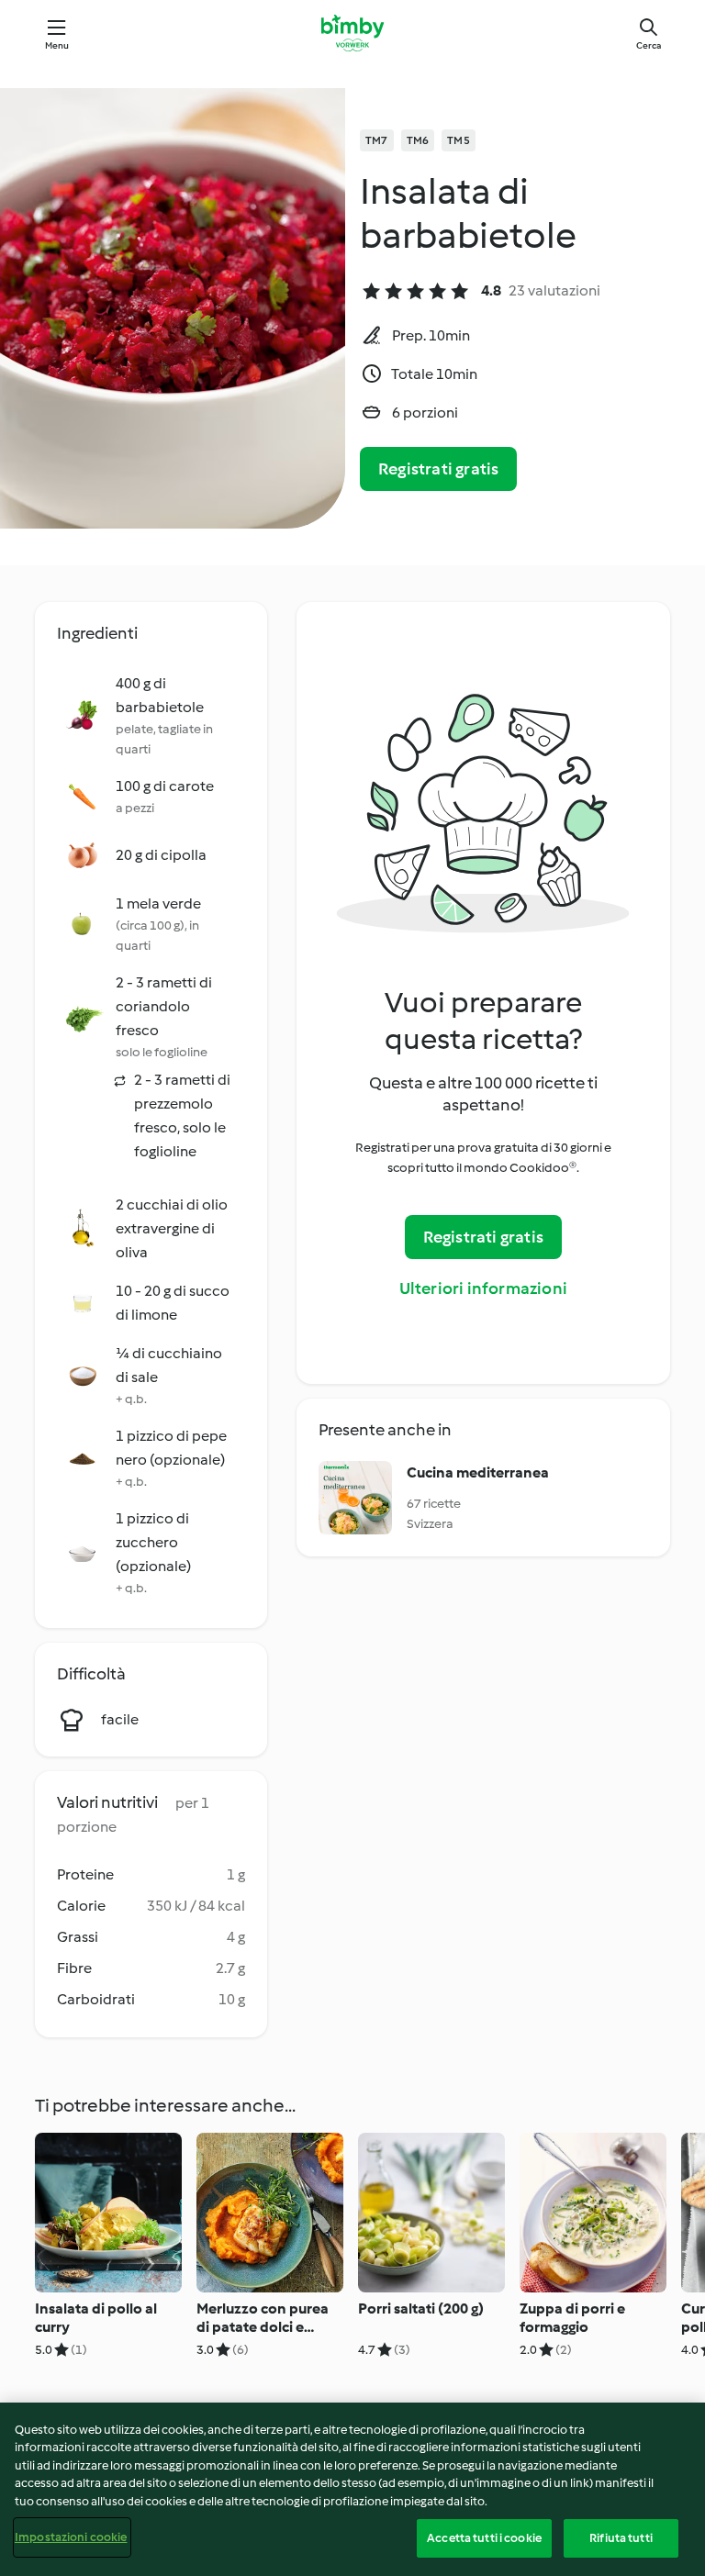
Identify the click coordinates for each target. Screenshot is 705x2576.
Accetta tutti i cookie (484, 2538)
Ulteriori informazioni (483, 1288)
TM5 (459, 140)
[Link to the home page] (352, 33)
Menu (57, 45)
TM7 (377, 140)
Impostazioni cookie (71, 2537)
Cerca (649, 45)
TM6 (418, 140)
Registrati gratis (438, 469)
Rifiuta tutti (621, 2538)
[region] (352, 2489)
